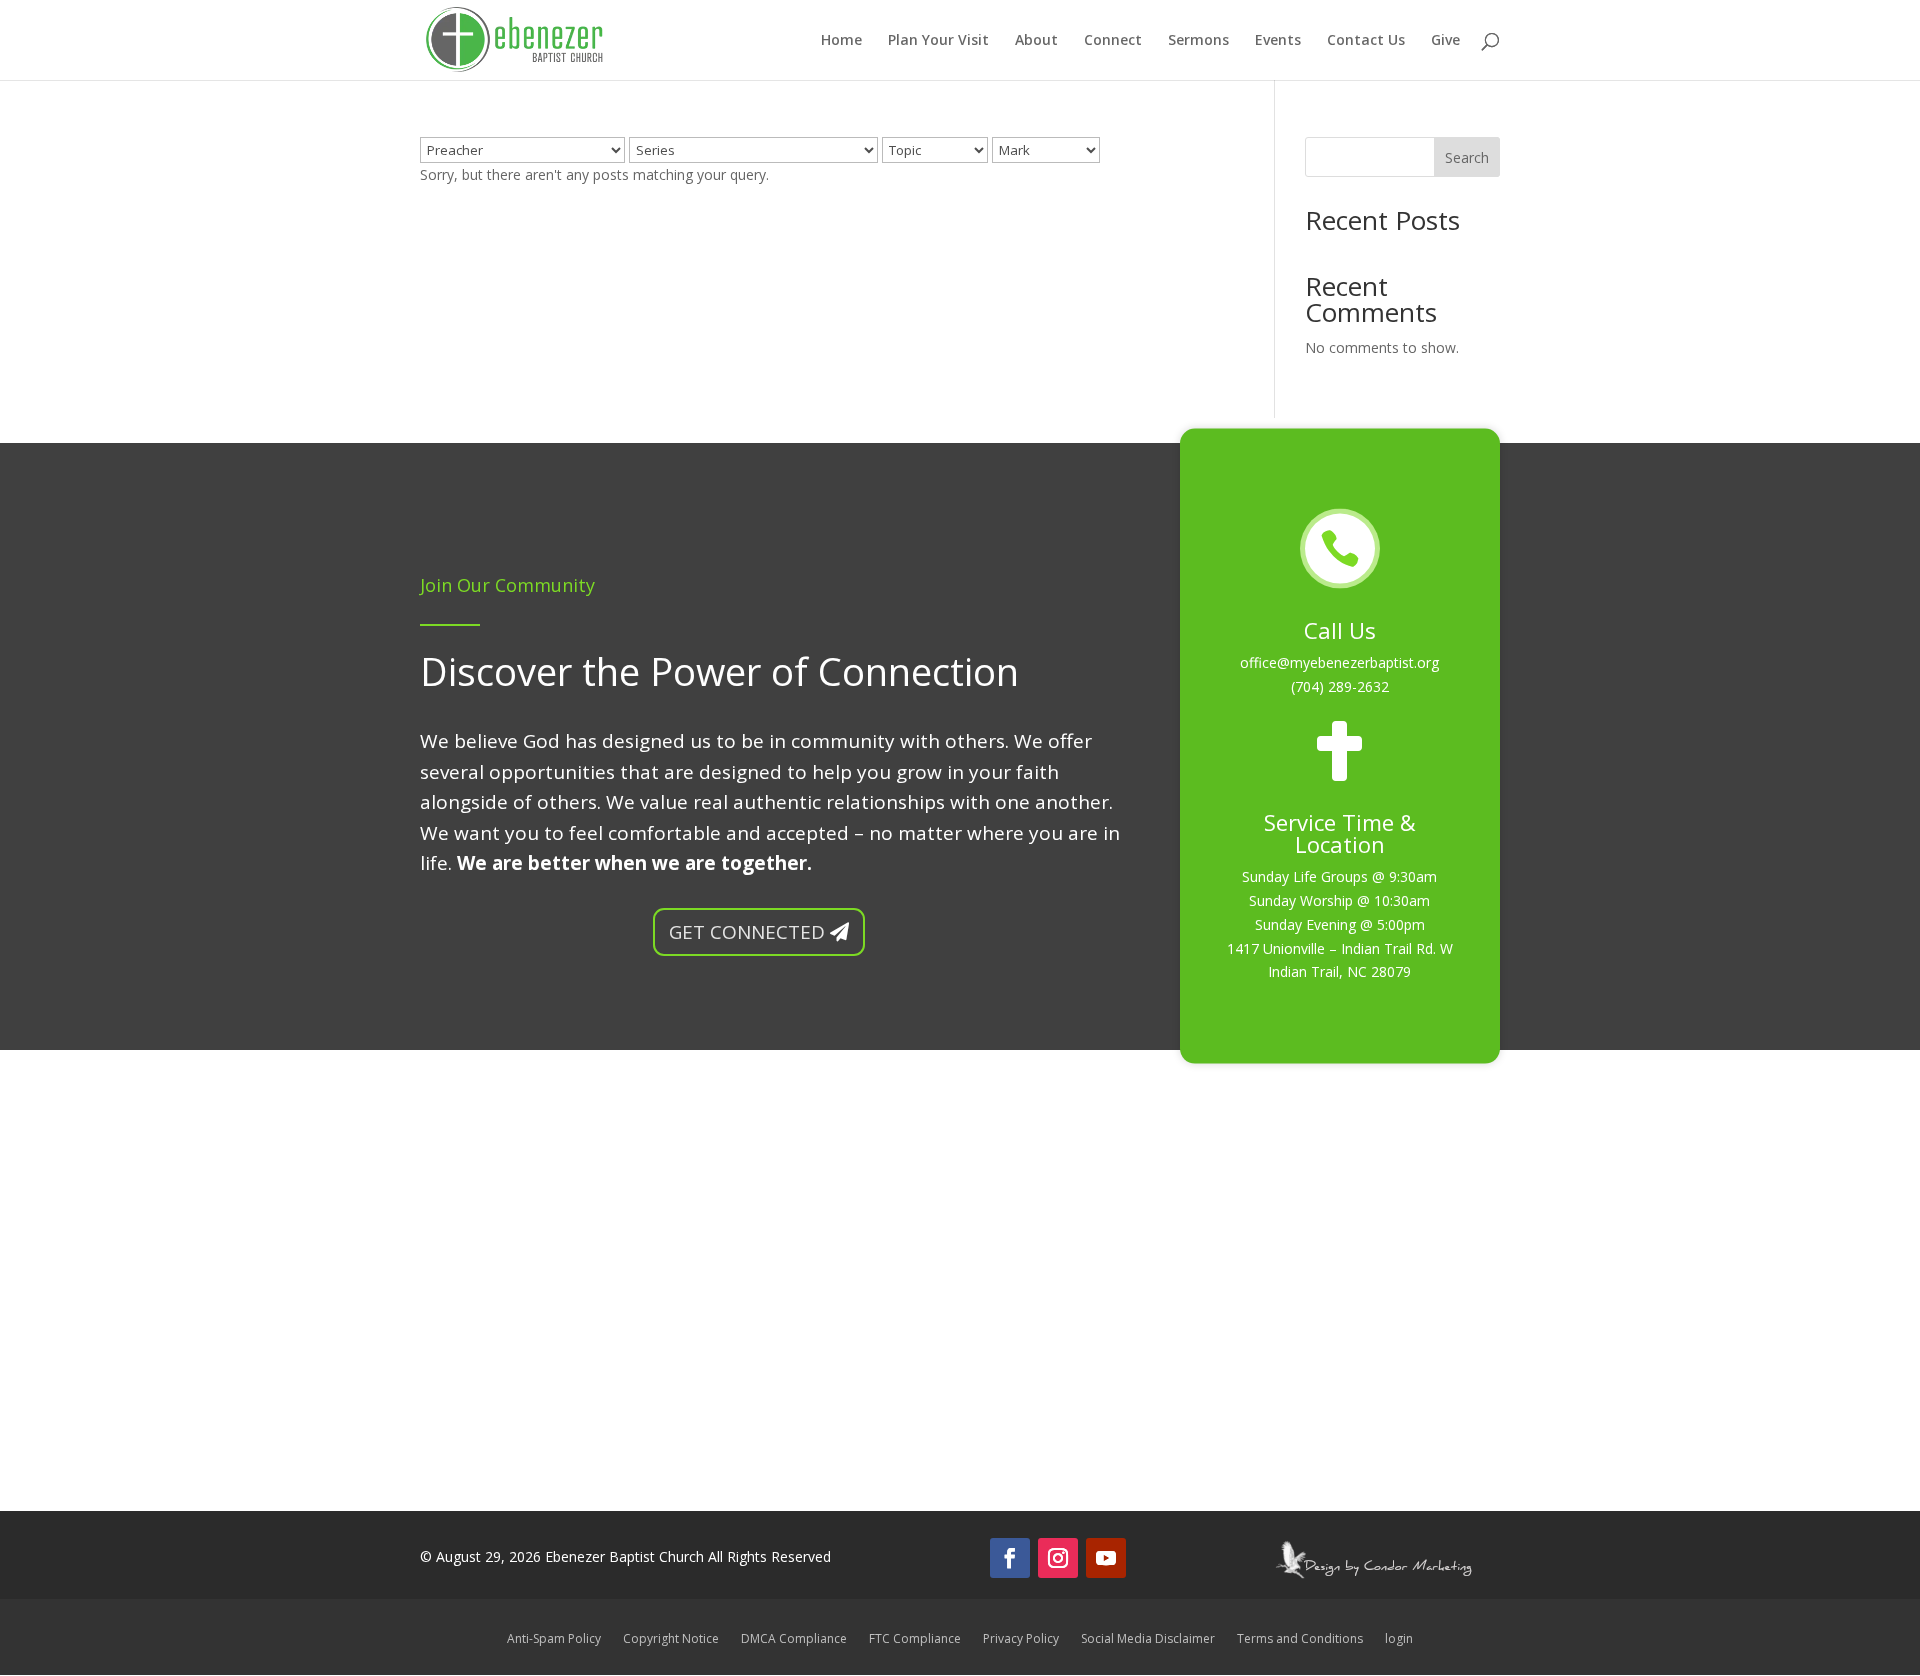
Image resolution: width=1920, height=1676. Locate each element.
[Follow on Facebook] (1010, 1558)
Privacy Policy (1021, 1639)
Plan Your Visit (938, 41)
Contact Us (1366, 41)
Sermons (1198, 41)
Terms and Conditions (1300, 1639)
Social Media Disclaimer (1148, 1639)
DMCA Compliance (794, 1639)
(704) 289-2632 (1340, 686)
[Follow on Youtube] (1106, 1558)
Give (1445, 41)
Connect (1113, 41)
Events (1278, 41)
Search (1467, 157)
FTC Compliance (915, 1639)
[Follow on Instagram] (1058, 1558)
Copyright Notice (671, 1639)
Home (841, 41)
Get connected (747, 932)
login (1399, 1639)
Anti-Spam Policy (554, 1639)
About (1036, 41)
